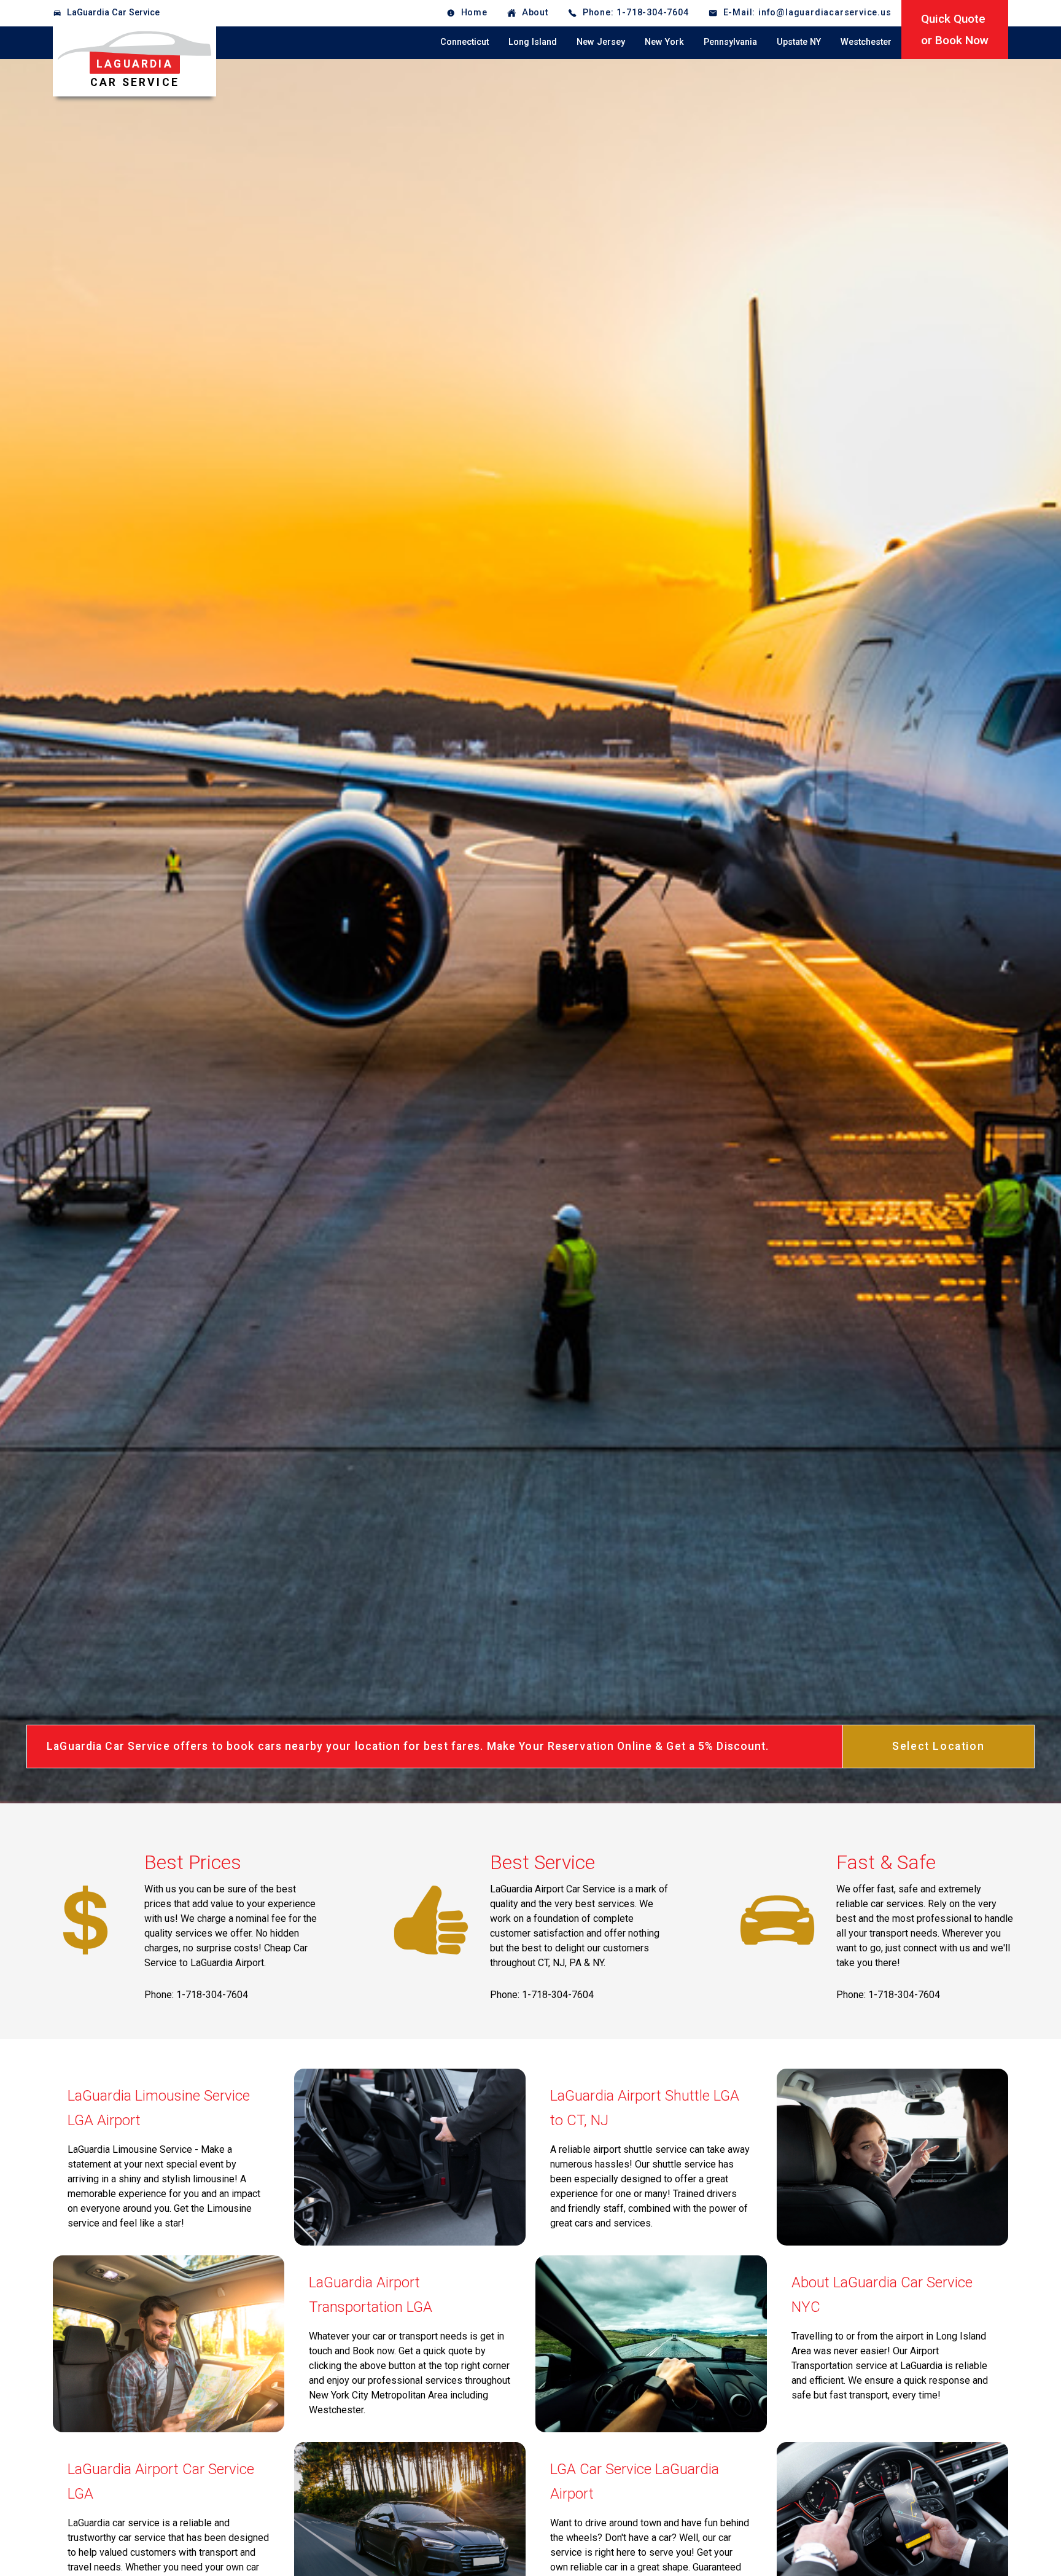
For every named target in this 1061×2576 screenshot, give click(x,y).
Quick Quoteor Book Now (955, 29)
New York (664, 42)
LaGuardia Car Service (113, 13)
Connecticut (464, 42)
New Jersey (601, 42)
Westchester (866, 42)
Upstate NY (799, 42)
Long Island (533, 42)
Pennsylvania (730, 42)
